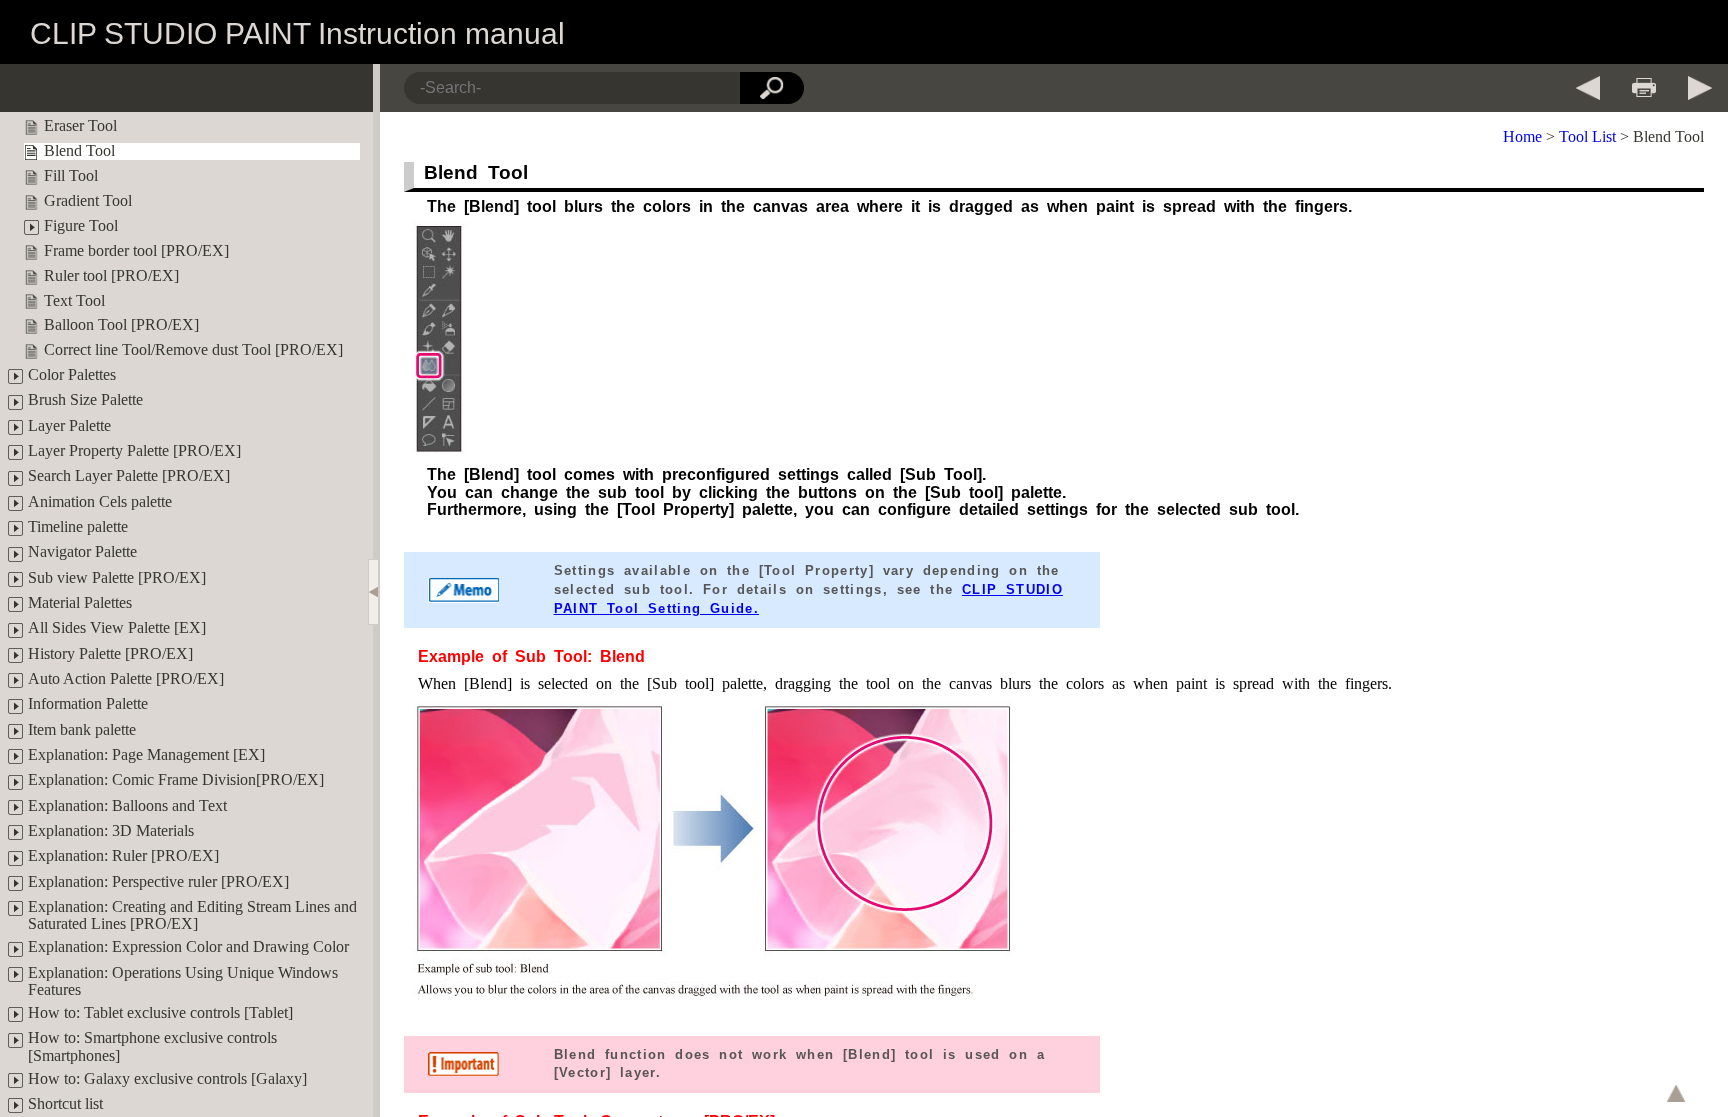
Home (1522, 136)
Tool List (1587, 136)
